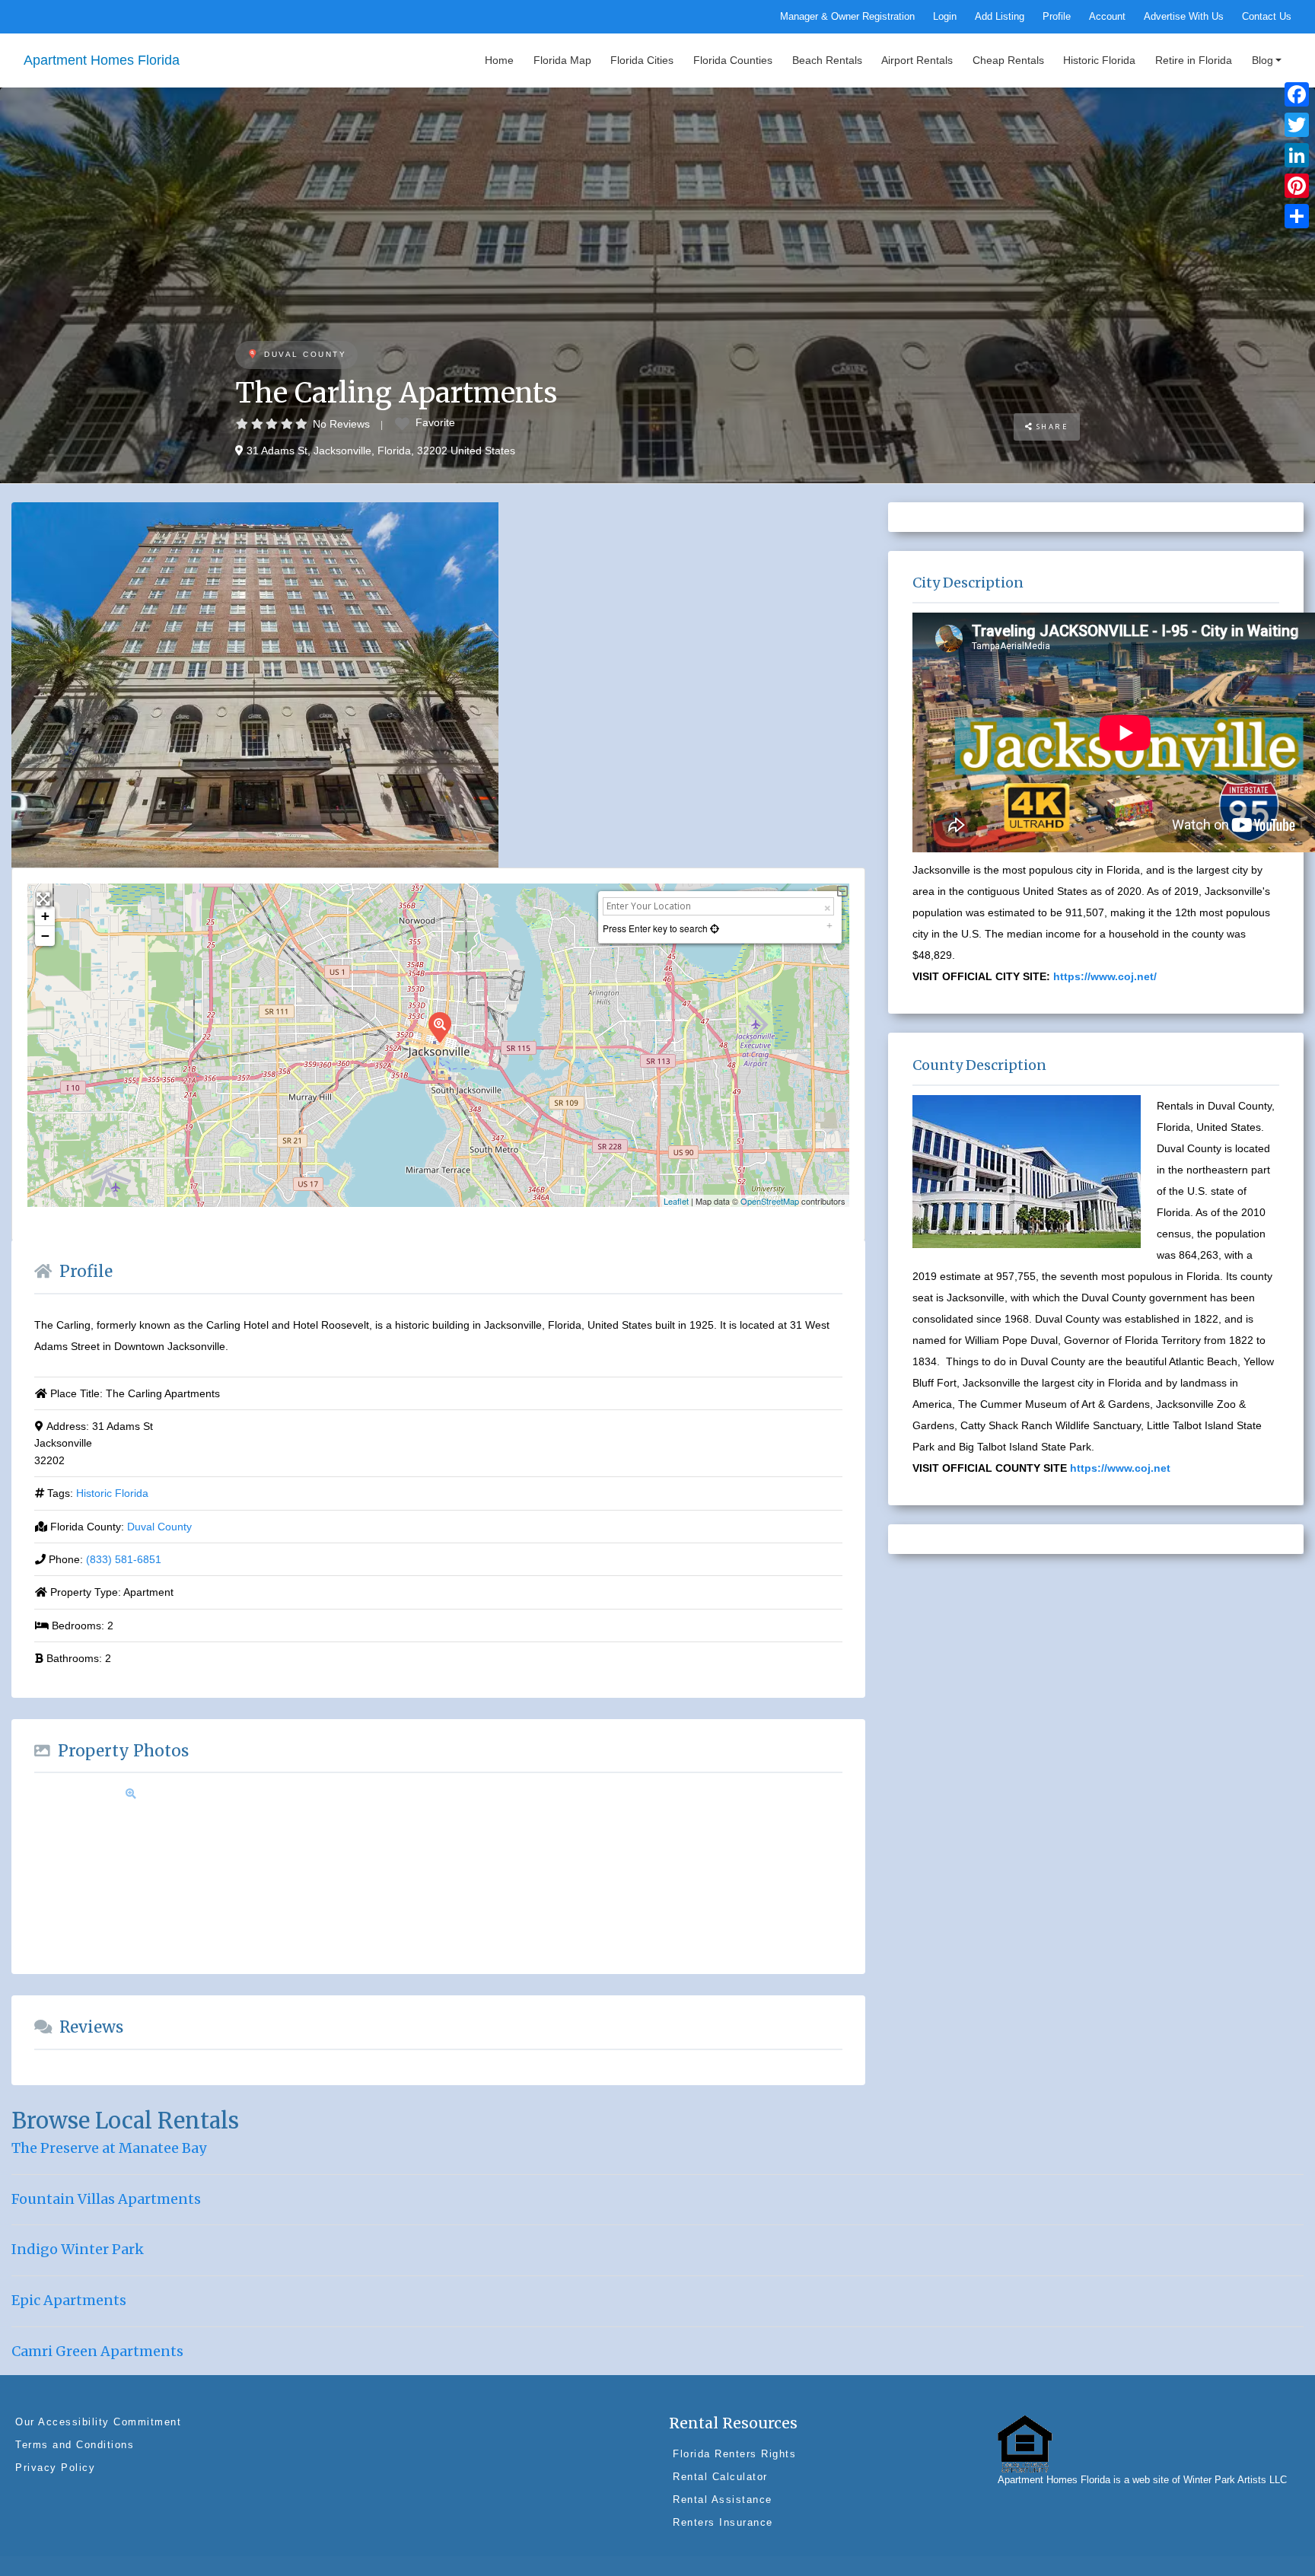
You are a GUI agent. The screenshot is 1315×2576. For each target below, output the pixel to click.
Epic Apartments (69, 2300)
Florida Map (562, 60)
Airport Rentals (917, 60)
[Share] (1297, 216)
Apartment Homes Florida (102, 60)
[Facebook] (1297, 94)
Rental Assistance (723, 2500)
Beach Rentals (827, 60)
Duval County (305, 354)
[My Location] (713, 928)
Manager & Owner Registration (847, 17)
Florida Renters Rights (734, 2454)
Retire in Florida (1194, 60)
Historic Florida (1099, 60)
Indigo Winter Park (78, 2249)
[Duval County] (252, 355)
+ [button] (45, 916)
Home (499, 60)
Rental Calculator (720, 2477)
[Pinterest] (1297, 186)
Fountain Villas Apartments (106, 2199)
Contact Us (1267, 17)
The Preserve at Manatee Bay (109, 2148)
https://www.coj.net (1120, 1468)
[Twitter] (1297, 125)
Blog (1262, 60)
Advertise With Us (1184, 17)
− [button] (45, 936)
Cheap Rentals (1008, 60)
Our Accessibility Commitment (98, 2422)
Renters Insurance (723, 2522)
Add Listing (1000, 17)
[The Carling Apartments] (439, 1027)
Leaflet (676, 1201)
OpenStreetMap (770, 1201)
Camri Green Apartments (97, 2351)
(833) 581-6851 (124, 1559)
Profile (1057, 17)
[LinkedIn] (1297, 155)
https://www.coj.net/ (1105, 976)
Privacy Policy (55, 2468)
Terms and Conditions (75, 2445)
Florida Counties (733, 60)
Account (1107, 17)
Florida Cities (642, 60)
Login (945, 17)
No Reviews (341, 424)
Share (1051, 427)
